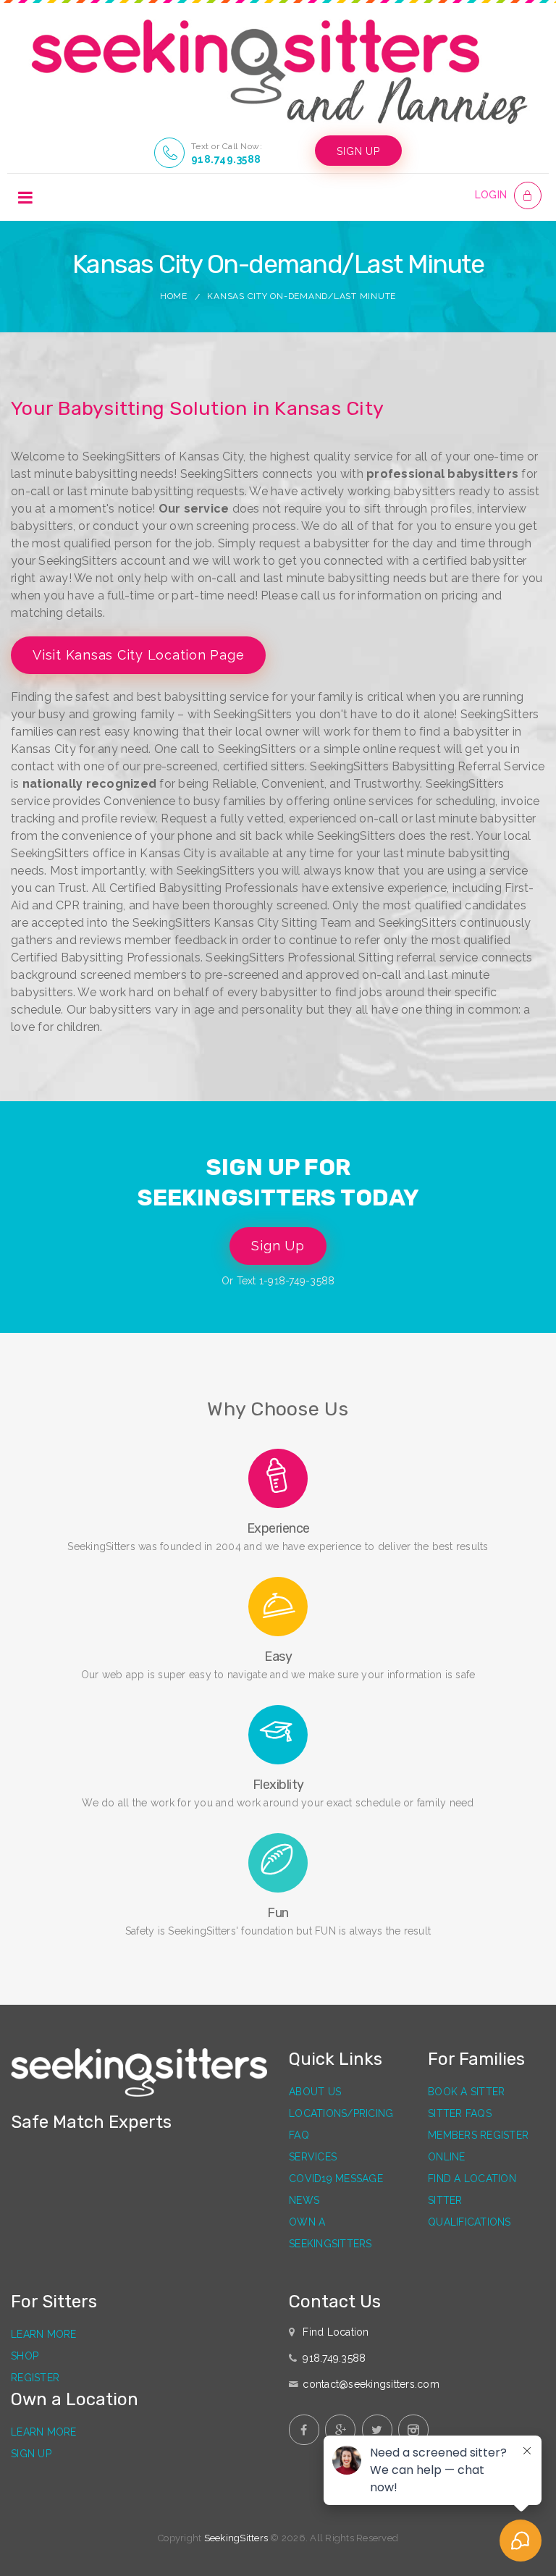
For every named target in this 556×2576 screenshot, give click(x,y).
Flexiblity (278, 1785)
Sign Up (278, 1246)
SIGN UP (358, 151)
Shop (25, 2356)
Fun (278, 1913)
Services (313, 2157)
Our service (194, 509)
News (304, 2200)
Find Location (336, 2332)
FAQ (299, 2135)
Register (35, 2378)
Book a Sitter (466, 2092)
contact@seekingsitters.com (371, 2384)
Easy (278, 1657)
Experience (278, 1528)
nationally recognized (89, 784)
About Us (315, 2092)
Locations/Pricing (341, 2113)
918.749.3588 (226, 159)
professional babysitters (442, 474)
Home (174, 296)
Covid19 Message (336, 2179)
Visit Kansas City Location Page (138, 655)
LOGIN (491, 195)
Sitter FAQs (460, 2113)
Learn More (44, 2334)
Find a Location (472, 2179)
